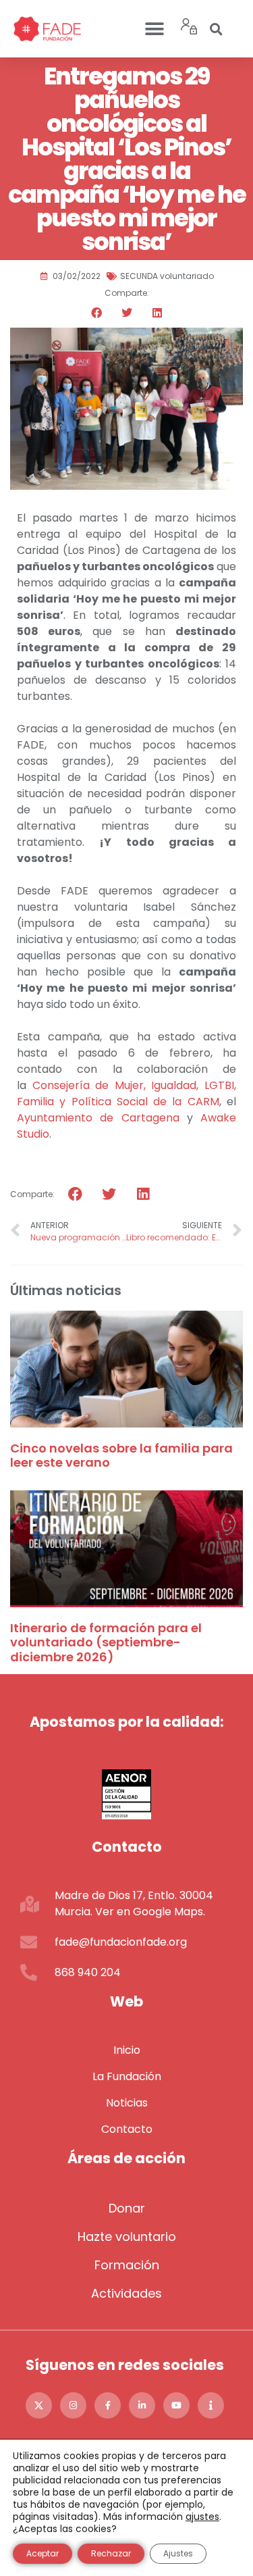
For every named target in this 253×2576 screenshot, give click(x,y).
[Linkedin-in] (142, 2405)
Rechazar (111, 2553)
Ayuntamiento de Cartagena (98, 1118)
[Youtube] (176, 2405)
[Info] (211, 2405)
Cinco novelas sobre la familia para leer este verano (121, 1456)
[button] (155, 29)
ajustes (202, 2517)
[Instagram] (73, 2405)
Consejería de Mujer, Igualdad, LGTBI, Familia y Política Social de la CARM (126, 1093)
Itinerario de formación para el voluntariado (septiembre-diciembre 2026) (106, 1642)
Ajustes (178, 2553)
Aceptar (43, 2553)
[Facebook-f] (108, 2405)
